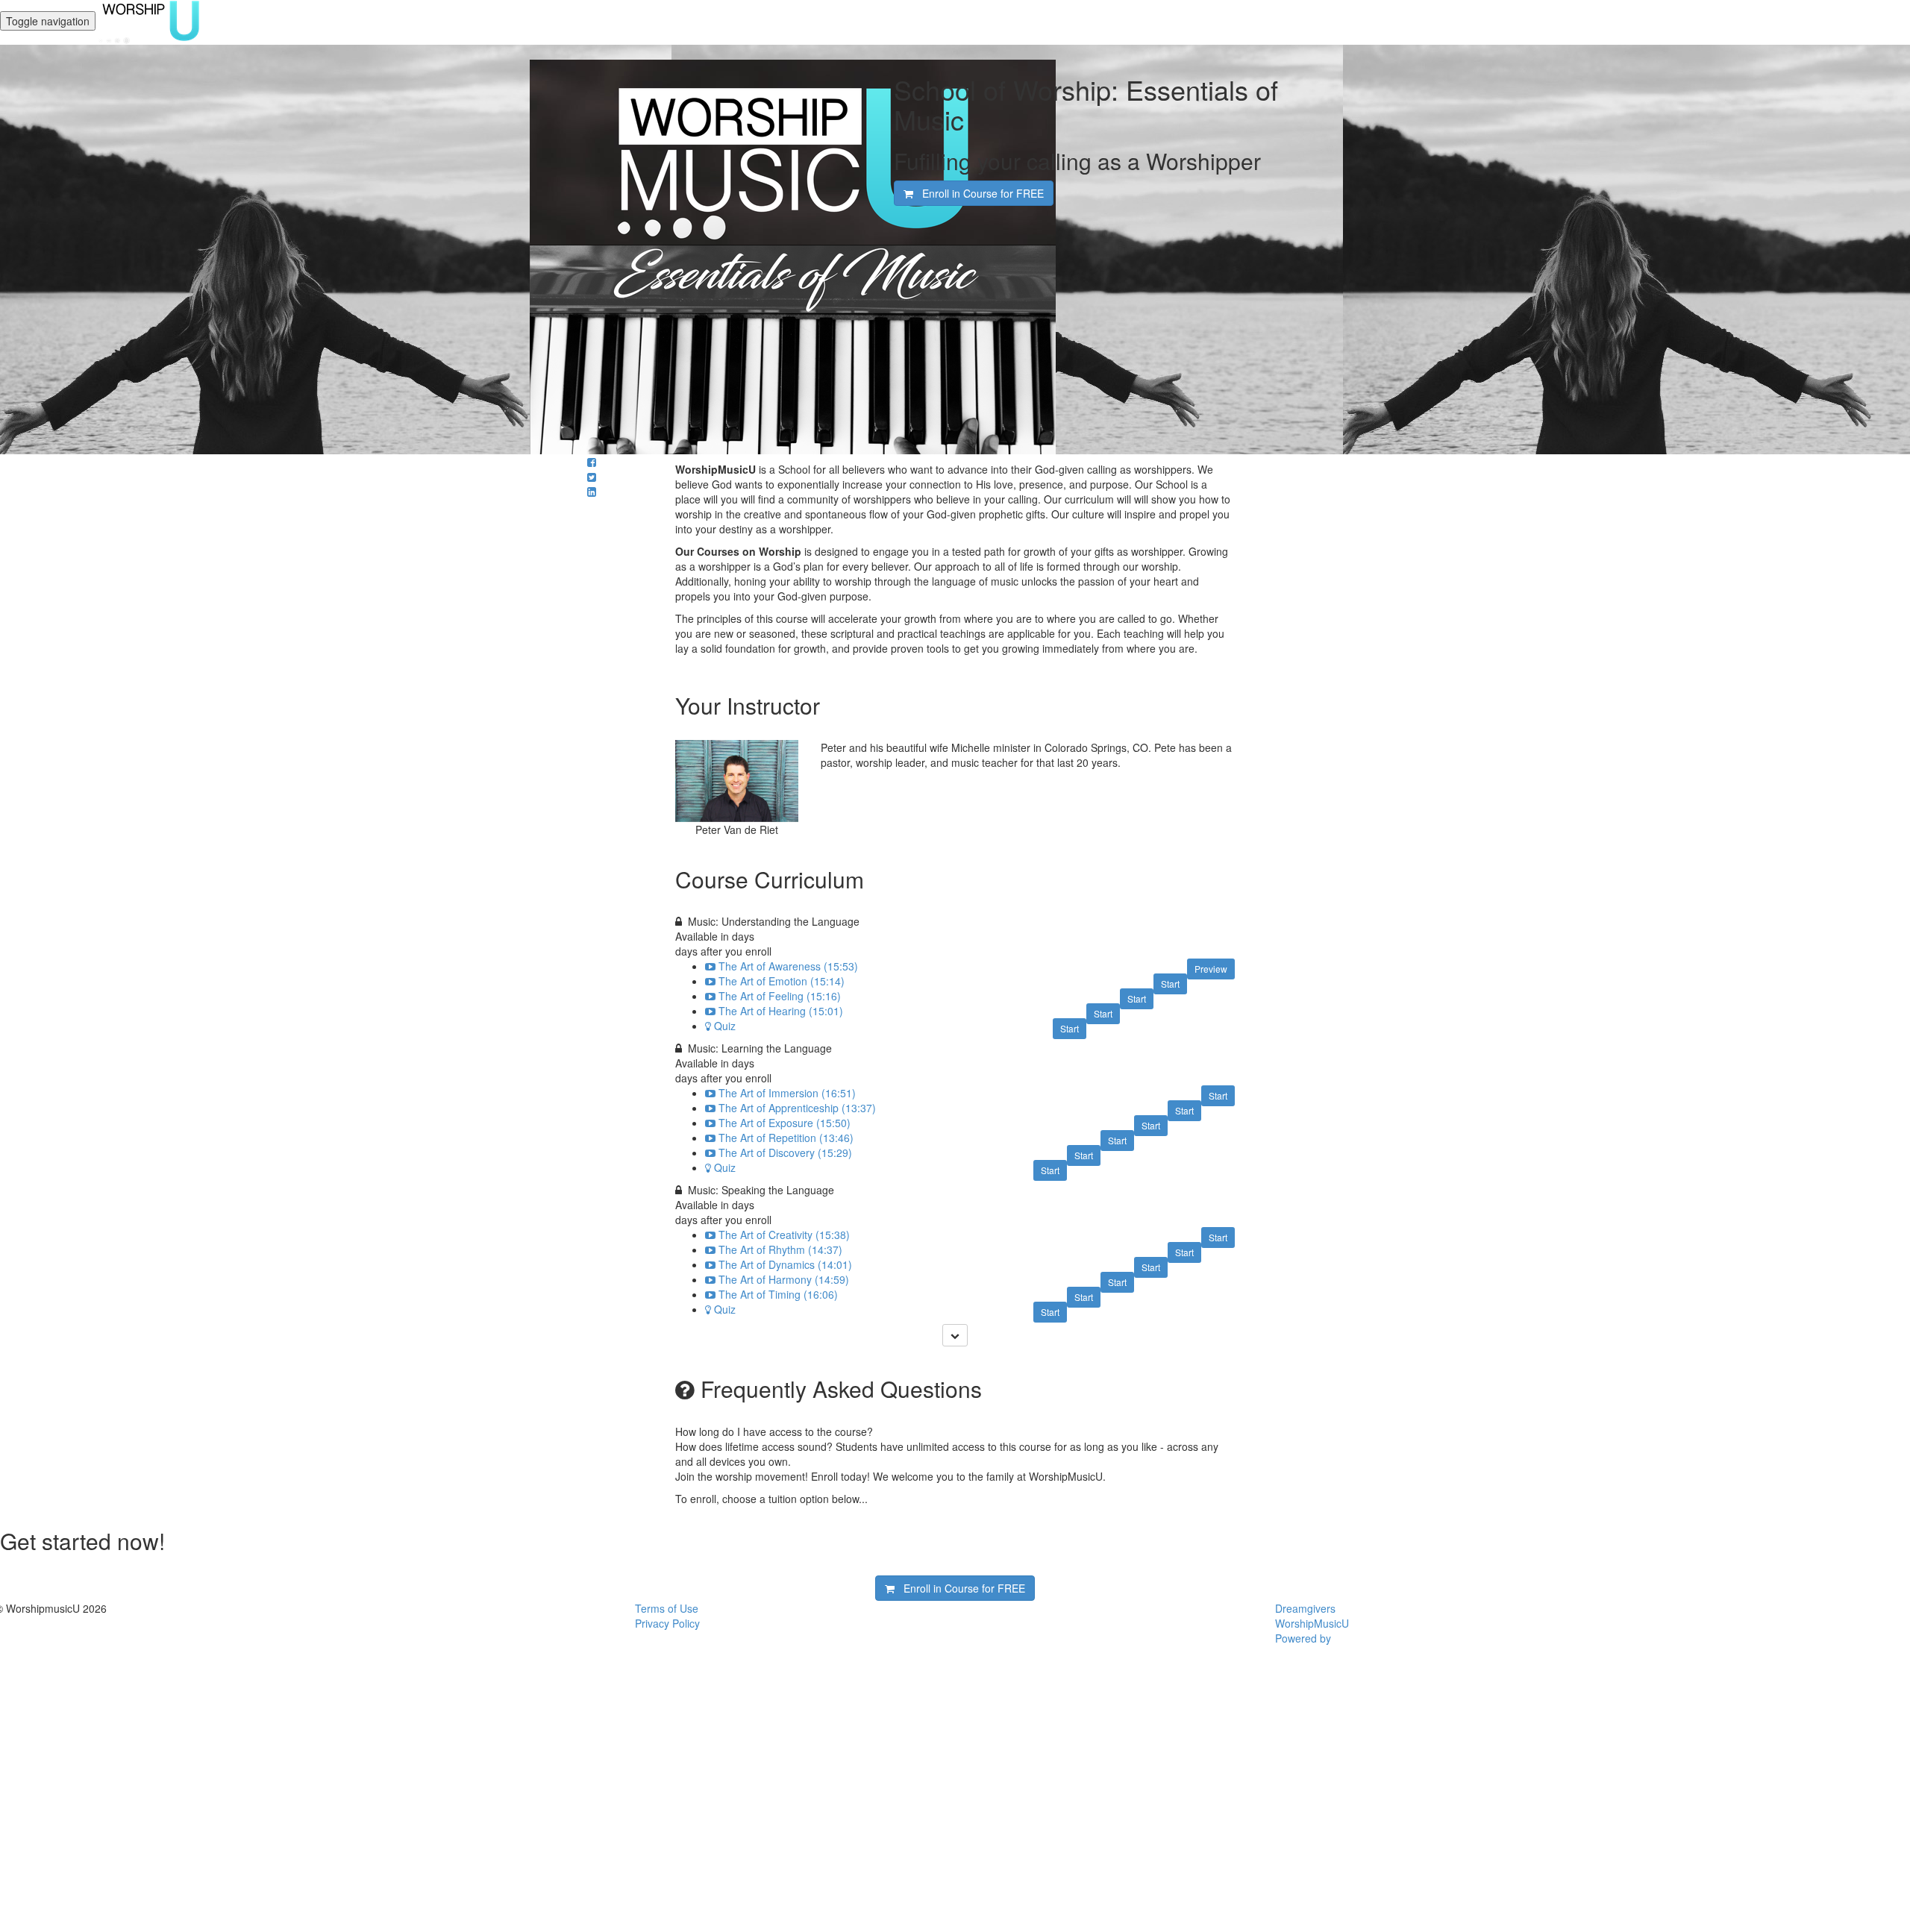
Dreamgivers (1305, 1608)
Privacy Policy (667, 1623)
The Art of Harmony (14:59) (784, 1279)
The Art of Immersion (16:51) (787, 1093)
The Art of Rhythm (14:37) (780, 1249)
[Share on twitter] (592, 477)
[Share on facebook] (592, 462)
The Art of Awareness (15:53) (788, 966)
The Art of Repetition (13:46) (786, 1138)
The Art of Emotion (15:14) (782, 981)
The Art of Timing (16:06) (778, 1294)
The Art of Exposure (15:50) (785, 1123)
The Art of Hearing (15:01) (781, 1011)
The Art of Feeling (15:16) (780, 996)
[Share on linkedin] (592, 492)
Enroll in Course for (979, 193)
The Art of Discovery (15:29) (785, 1152)
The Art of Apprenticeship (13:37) (797, 1108)
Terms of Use (667, 1608)
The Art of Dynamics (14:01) (785, 1264)
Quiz (725, 1026)
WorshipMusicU (1312, 1623)
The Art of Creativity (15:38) (784, 1235)
